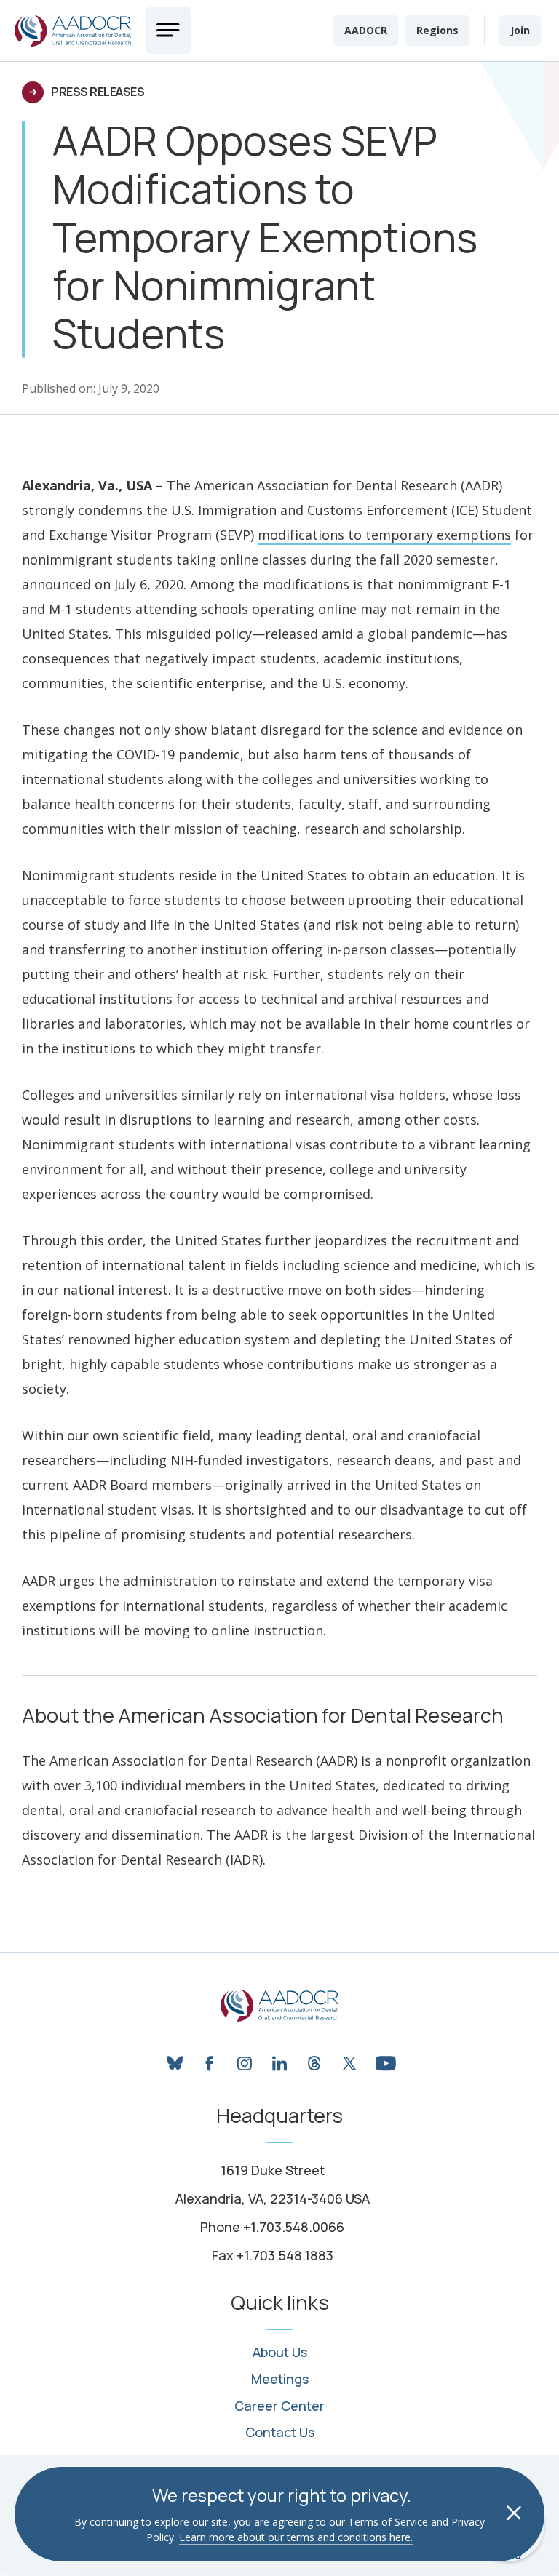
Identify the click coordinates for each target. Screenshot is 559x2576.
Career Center (279, 2406)
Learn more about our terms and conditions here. (296, 2537)
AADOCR (366, 30)
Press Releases (98, 92)
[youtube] (384, 2059)
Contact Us (280, 2433)
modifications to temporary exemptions (384, 535)
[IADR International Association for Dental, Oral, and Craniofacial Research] (280, 2006)
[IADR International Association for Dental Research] (73, 31)
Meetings (280, 2380)
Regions (437, 30)
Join (520, 30)
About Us (280, 2353)
